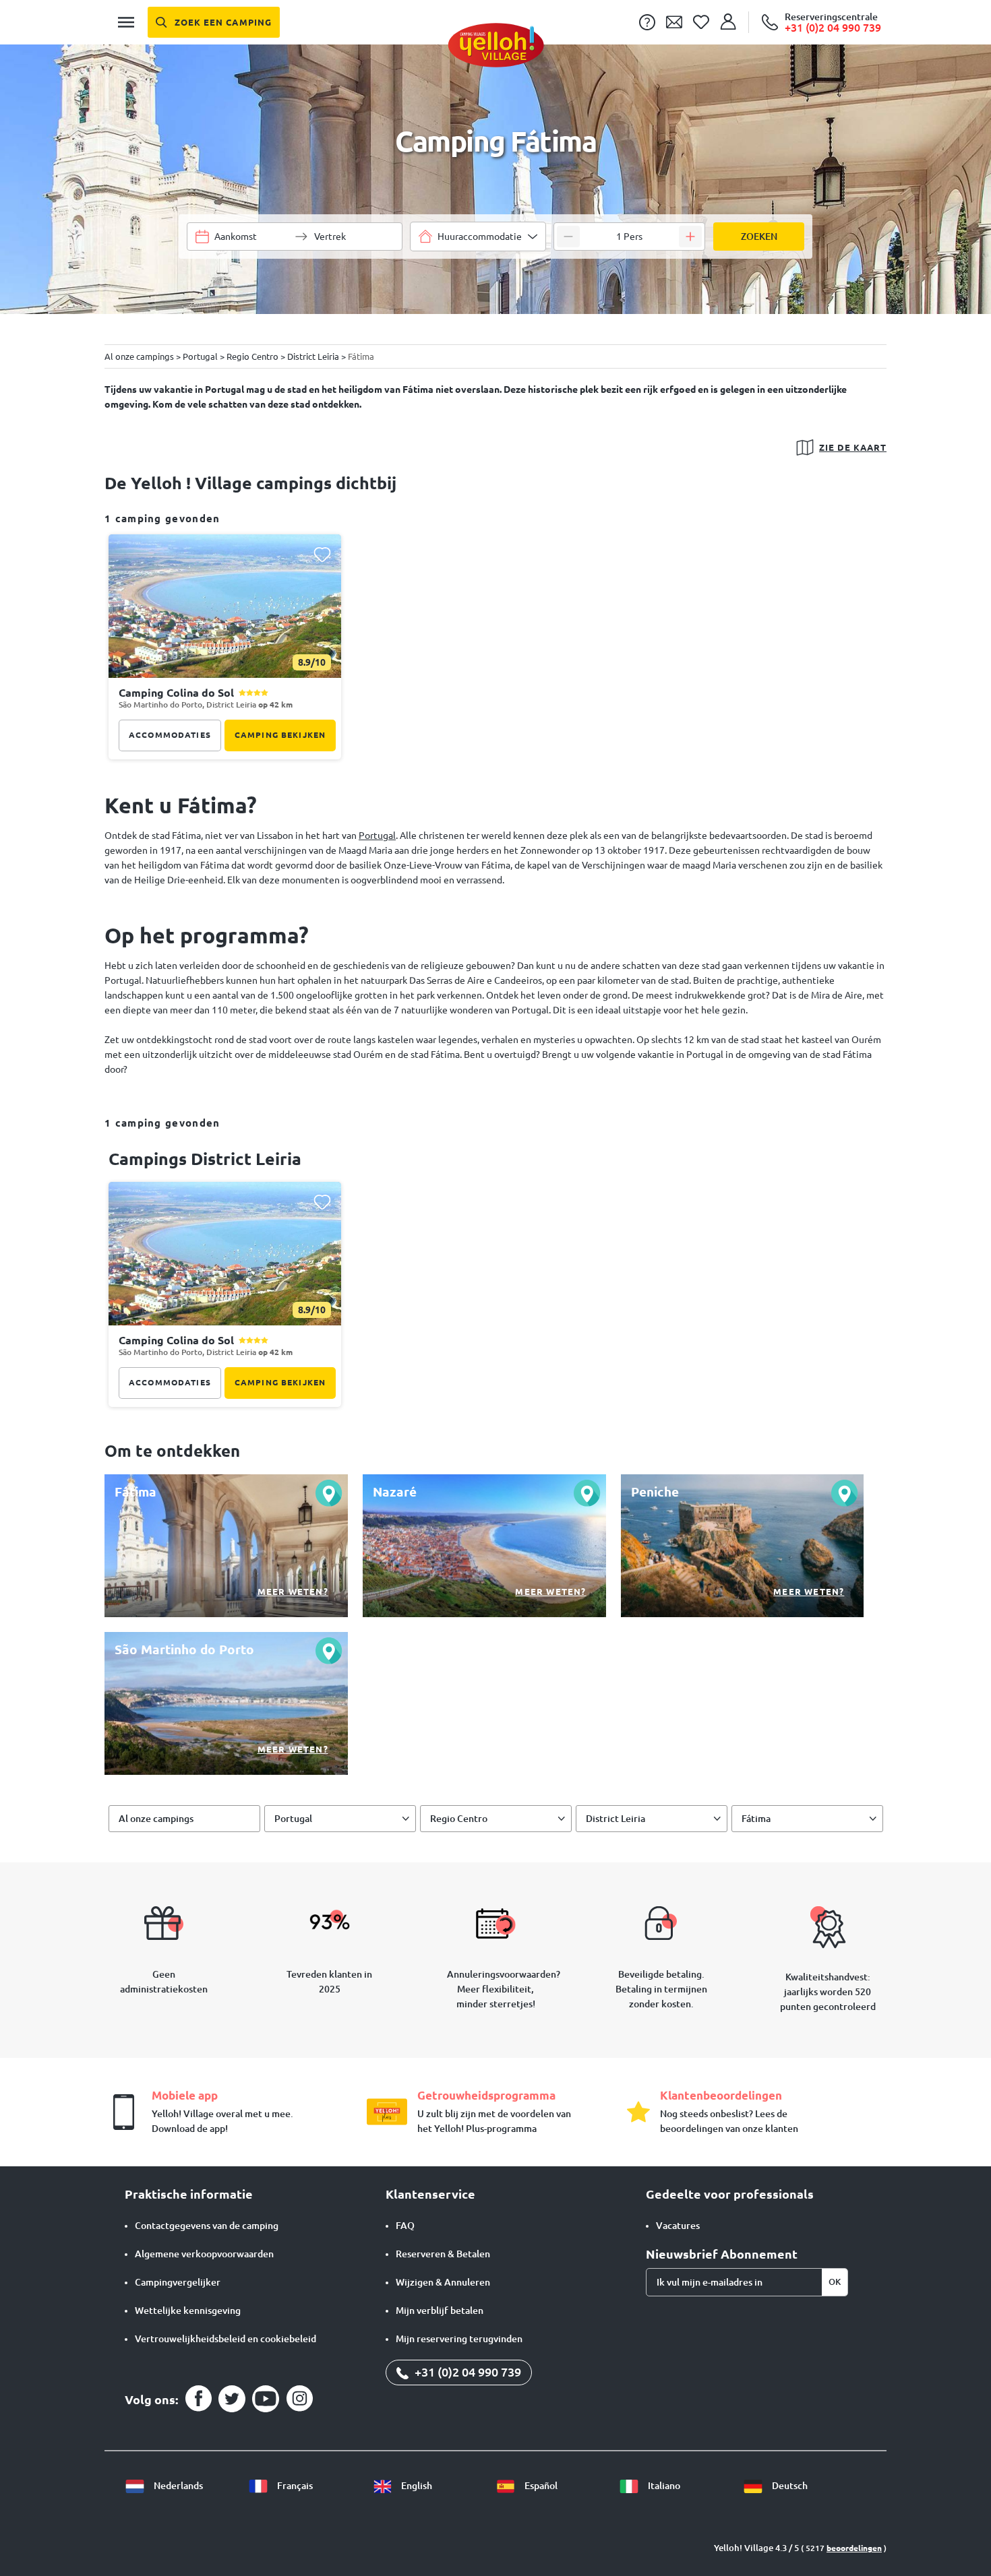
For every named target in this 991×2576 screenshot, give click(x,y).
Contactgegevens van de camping (207, 2226)
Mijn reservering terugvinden (459, 2339)
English (416, 2486)
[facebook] (198, 2399)
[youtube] (266, 2399)
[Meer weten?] (226, 1546)
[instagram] (299, 2399)
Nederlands (177, 2486)
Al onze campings (156, 1819)
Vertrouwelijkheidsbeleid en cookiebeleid (226, 2339)
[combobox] (478, 237)
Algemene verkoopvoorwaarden (204, 2254)
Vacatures (678, 2226)
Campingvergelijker (178, 2282)
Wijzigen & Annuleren (443, 2282)
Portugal (377, 836)
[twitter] (232, 2399)
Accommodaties (170, 735)
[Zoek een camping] (214, 22)
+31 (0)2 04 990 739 (467, 2372)
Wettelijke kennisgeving (188, 2311)
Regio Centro (459, 1819)
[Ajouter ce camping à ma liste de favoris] (322, 554)
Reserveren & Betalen (443, 2254)
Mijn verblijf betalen (440, 2311)
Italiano (663, 2486)
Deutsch (789, 2486)
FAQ (405, 2226)
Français (294, 2486)
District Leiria (615, 1819)
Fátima (756, 1819)
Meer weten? (293, 1592)
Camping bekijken (280, 735)
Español (540, 2486)
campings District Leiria (205, 1159)
